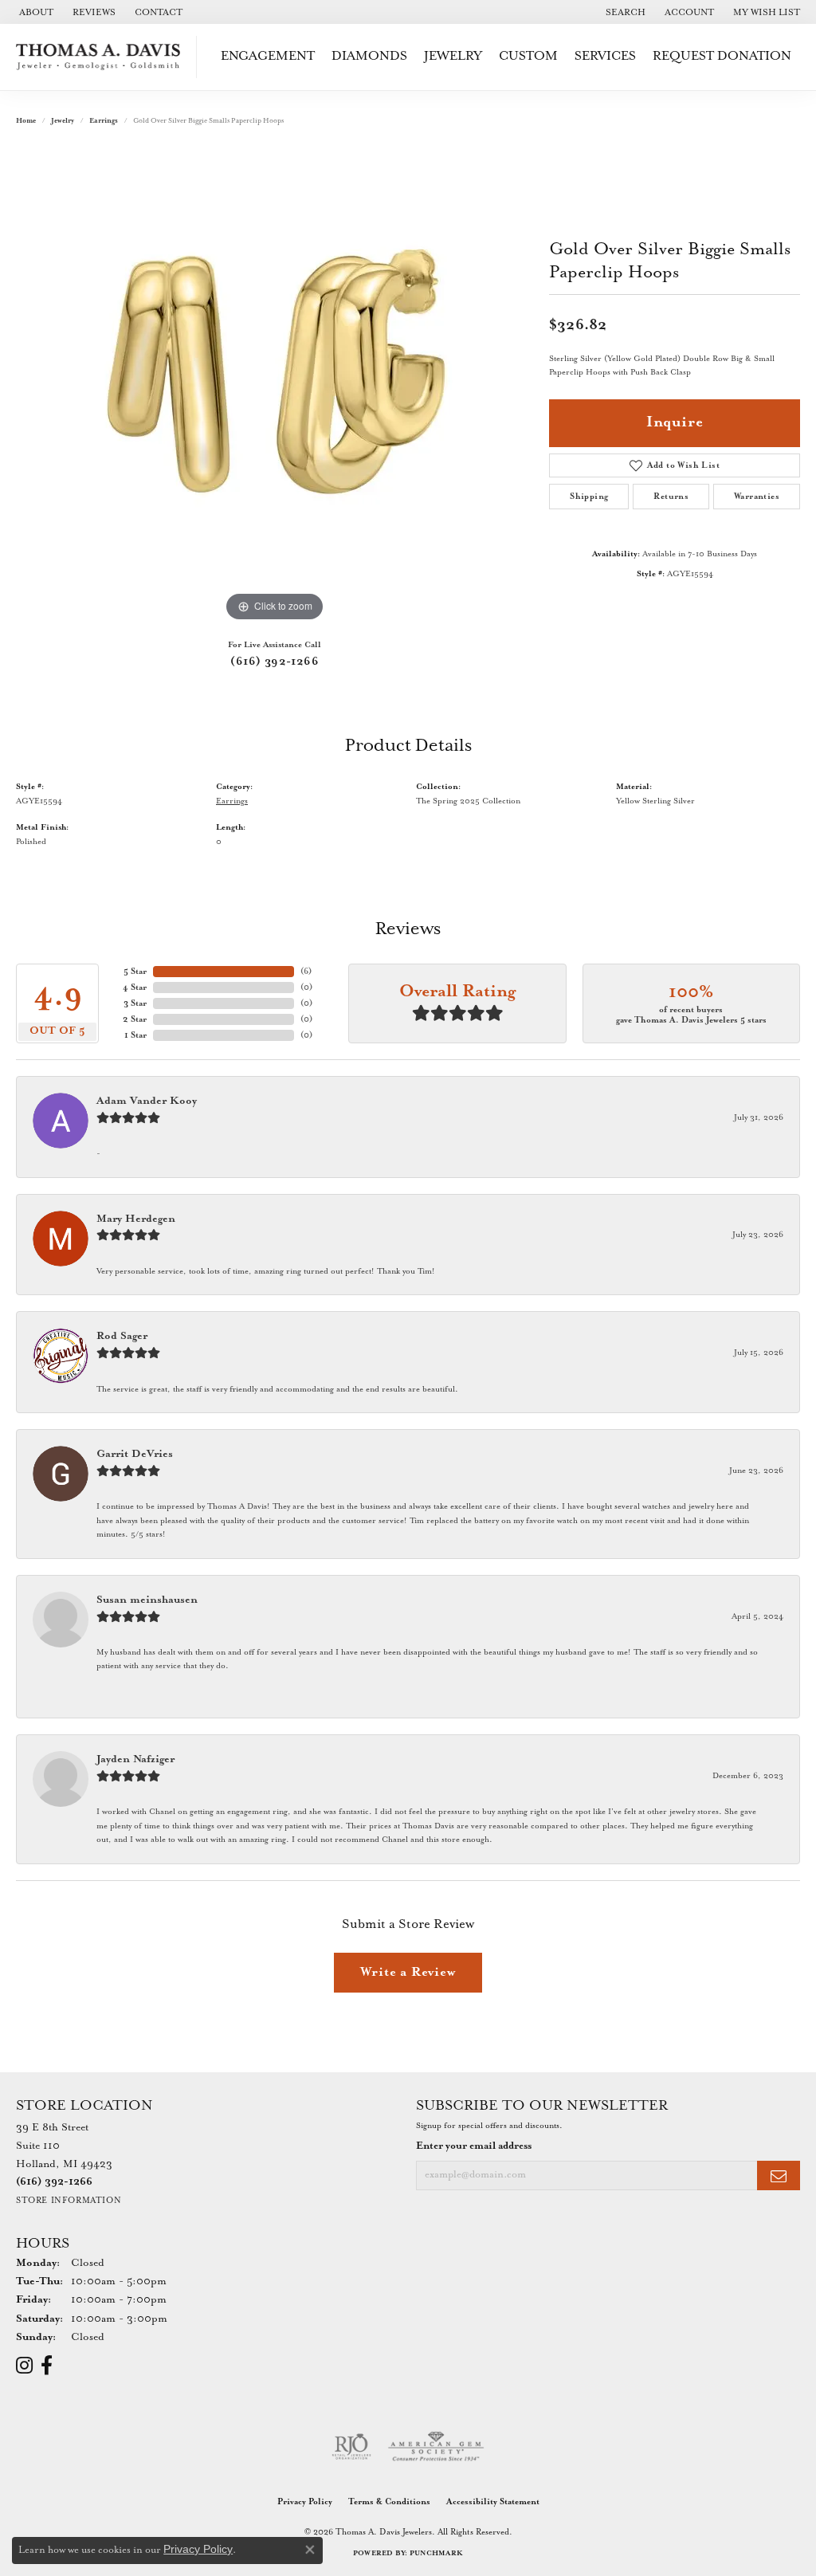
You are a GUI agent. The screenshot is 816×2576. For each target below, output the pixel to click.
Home (26, 121)
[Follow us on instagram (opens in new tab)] (24, 2366)
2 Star (135, 1019)
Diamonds (369, 56)
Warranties (757, 497)
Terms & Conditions (389, 2502)
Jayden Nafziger (135, 1759)
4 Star (135, 988)
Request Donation (722, 56)
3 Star (135, 1003)
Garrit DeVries (135, 1454)
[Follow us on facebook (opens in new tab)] (47, 2366)
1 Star (135, 1035)
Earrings (104, 121)
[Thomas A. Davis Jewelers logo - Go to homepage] (102, 57)
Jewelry (453, 56)
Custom (528, 56)
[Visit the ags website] (436, 2447)
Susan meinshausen (147, 1600)
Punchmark (436, 2553)
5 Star (135, 972)
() (306, 972)
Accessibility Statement (493, 2502)
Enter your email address (474, 2146)
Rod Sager (122, 1336)
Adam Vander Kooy (147, 1101)
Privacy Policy (305, 2502)
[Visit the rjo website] (351, 2447)
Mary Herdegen (136, 1219)
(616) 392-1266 (275, 662)
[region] (275, 387)
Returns (671, 497)
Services (605, 56)
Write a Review (408, 1972)
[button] (624, 12)
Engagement (268, 56)
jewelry (63, 121)
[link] (35, 12)
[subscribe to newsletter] (779, 2175)
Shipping (589, 497)
